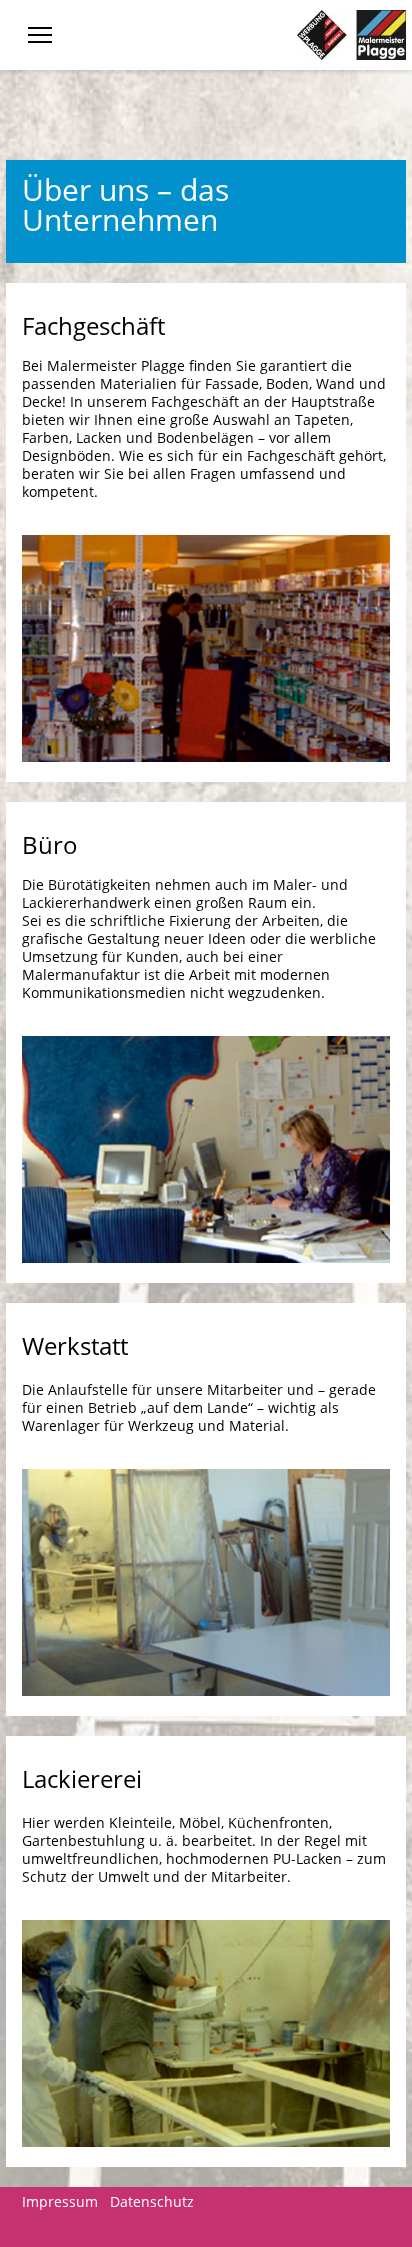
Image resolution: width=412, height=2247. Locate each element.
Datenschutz (152, 2201)
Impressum (60, 2201)
